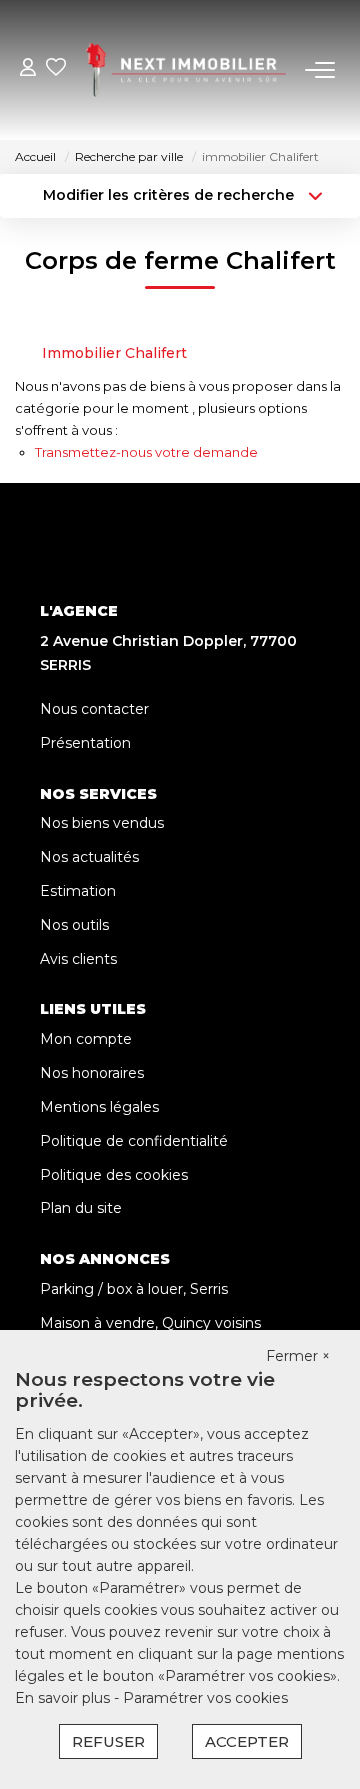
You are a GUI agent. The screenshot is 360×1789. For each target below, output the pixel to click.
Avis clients (78, 959)
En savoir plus (64, 1698)
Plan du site (81, 1208)
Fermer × (298, 1356)
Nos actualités (89, 857)
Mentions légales (99, 1107)
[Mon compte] (28, 69)
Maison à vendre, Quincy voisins (150, 1323)
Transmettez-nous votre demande (146, 452)
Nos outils (74, 925)
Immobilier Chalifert (114, 353)
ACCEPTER (247, 1741)
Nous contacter (94, 709)
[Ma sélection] (56, 69)
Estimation (78, 891)
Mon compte (86, 1039)
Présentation (85, 743)
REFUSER (108, 1741)
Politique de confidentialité (134, 1141)
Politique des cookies (114, 1175)
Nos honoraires (92, 1073)
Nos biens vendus (102, 823)
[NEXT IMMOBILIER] (186, 70)
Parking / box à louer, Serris (134, 1289)
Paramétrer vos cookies (205, 1698)
